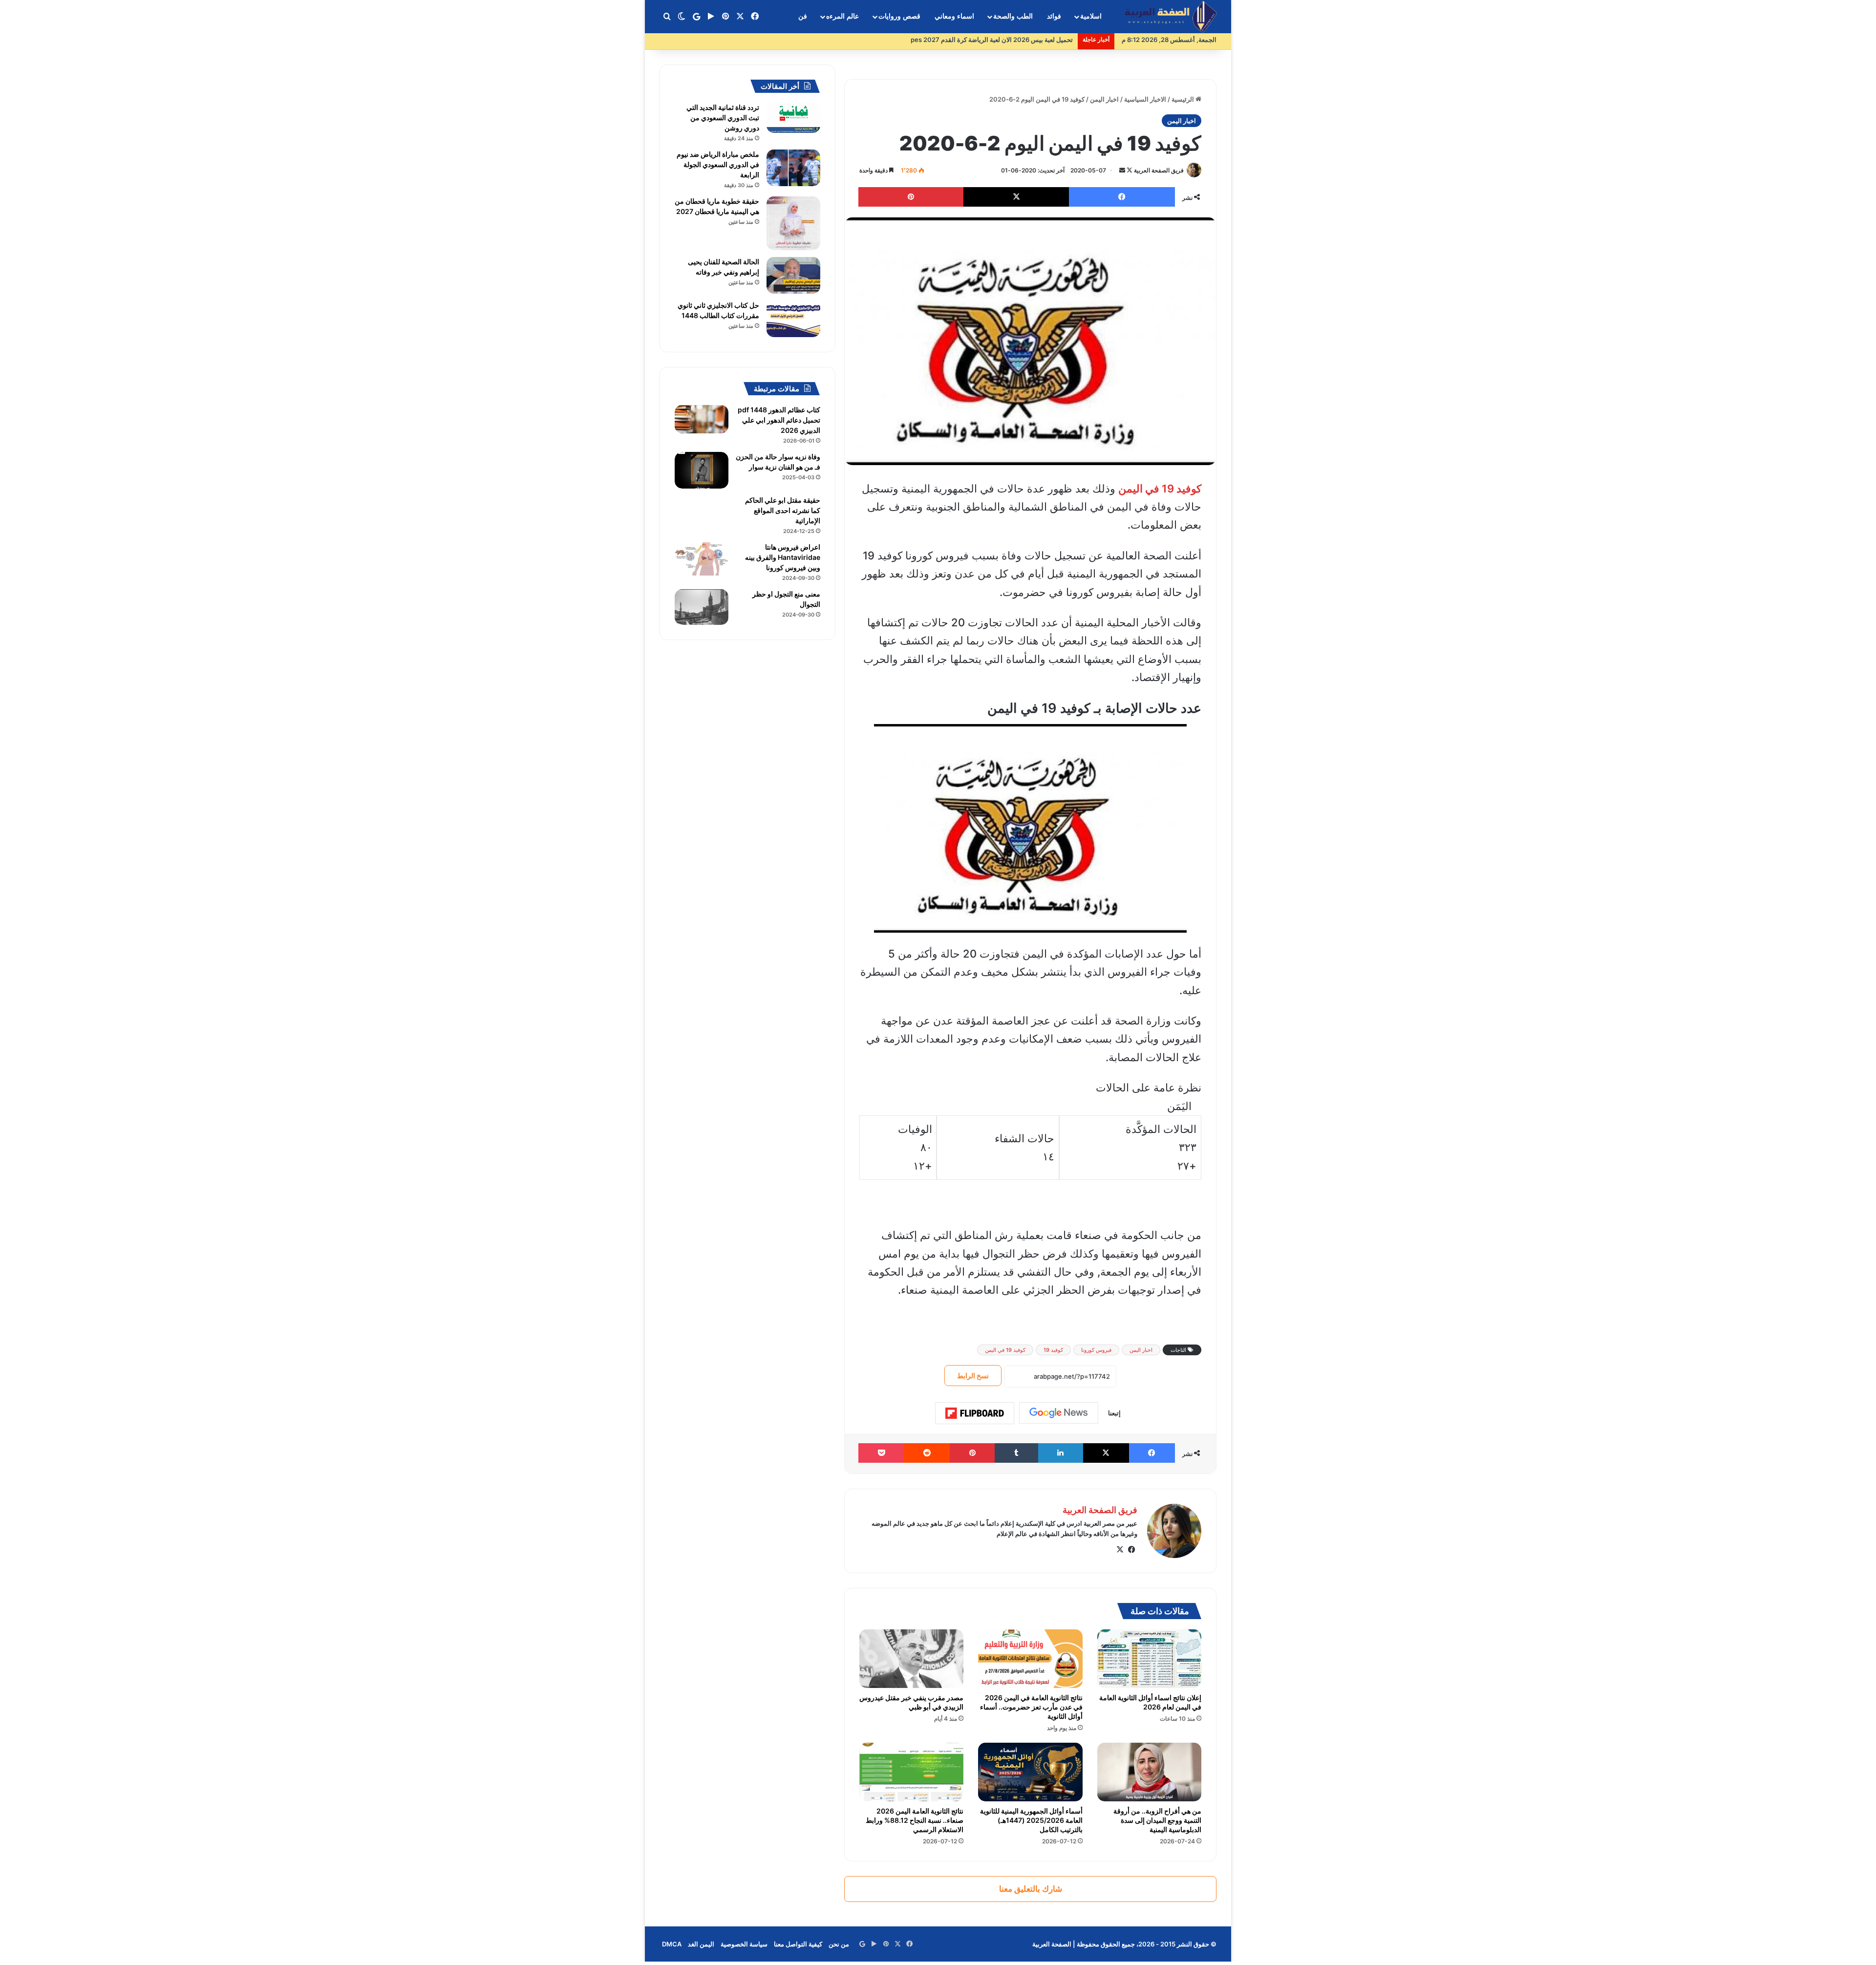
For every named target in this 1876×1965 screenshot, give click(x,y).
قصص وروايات (899, 16)
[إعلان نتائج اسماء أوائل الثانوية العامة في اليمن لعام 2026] (1149, 1659)
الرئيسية (1183, 99)
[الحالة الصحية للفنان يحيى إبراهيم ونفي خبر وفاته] (793, 275)
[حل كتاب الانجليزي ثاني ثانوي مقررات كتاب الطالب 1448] (793, 319)
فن (803, 16)
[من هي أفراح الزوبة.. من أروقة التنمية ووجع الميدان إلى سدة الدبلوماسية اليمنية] (1149, 1772)
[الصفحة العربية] (1171, 17)
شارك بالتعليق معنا (1031, 1889)
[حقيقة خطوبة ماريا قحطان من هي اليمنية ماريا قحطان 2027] (793, 223)
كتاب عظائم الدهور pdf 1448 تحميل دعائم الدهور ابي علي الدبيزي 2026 (779, 420)
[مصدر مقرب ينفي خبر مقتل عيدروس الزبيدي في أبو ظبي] (911, 1659)
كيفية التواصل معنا (798, 1944)
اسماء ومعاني (954, 16)
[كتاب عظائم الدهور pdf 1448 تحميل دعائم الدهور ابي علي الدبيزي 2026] (702, 419)
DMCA (672, 1944)
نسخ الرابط (973, 1376)
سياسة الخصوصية (744, 1944)
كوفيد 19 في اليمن (1005, 1350)
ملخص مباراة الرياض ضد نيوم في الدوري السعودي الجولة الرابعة (718, 164)
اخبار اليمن (1104, 99)
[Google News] (1059, 1413)
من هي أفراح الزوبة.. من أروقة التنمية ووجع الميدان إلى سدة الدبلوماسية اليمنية (1157, 1820)
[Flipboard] (975, 1413)
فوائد (1054, 16)
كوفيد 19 (1053, 1350)
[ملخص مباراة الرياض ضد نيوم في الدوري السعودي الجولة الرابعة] (793, 168)
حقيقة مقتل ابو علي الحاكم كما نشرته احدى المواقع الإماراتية (783, 510)
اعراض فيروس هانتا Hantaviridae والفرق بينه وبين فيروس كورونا (783, 557)
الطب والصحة (1013, 16)
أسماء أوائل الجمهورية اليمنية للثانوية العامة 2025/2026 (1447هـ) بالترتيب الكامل (1031, 1820)
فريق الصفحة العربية (1159, 170)
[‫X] (1120, 1550)
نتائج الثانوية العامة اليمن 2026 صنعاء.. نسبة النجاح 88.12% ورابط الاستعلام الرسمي (915, 1820)
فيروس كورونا (1096, 1350)
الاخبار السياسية (1145, 99)
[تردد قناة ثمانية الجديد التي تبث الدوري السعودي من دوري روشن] (793, 118)
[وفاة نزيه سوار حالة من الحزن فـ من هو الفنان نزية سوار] (702, 470)
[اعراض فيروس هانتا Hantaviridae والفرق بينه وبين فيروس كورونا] (702, 559)
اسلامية (1091, 16)
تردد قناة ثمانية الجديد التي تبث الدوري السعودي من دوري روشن (723, 117)
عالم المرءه (842, 16)
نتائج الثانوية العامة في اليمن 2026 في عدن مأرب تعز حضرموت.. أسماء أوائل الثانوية (1031, 1707)
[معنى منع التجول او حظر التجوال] (702, 607)
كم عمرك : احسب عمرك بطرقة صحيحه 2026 (1012, 40)
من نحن (839, 1944)
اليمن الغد (701, 1944)
